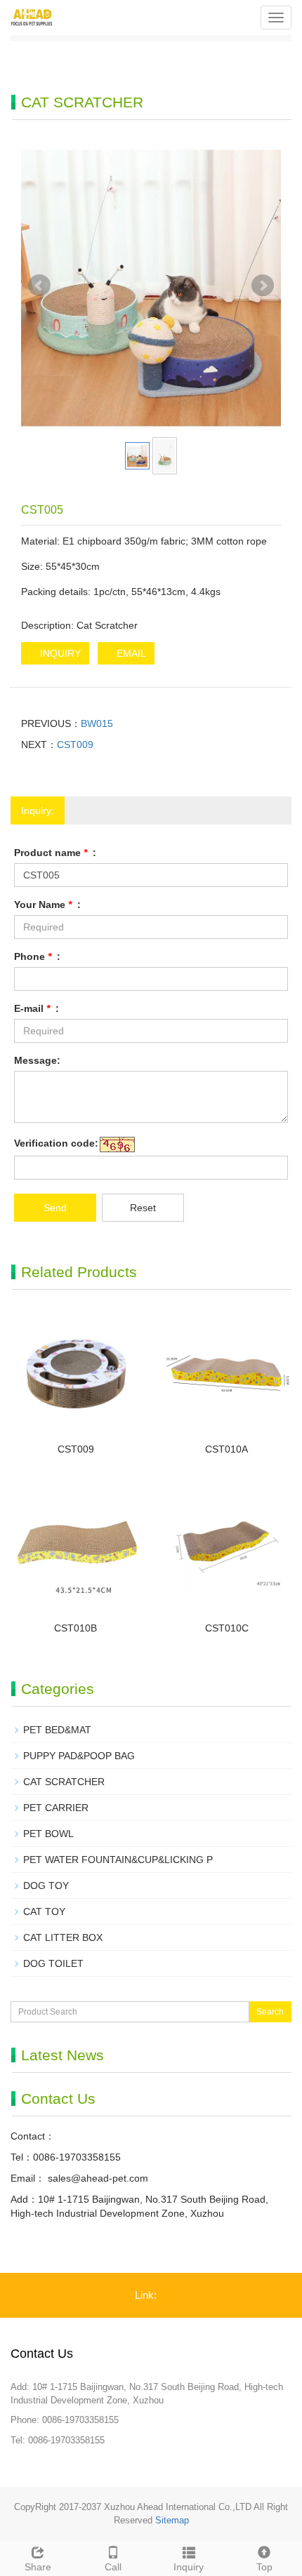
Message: (37, 1060)
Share (38, 2567)
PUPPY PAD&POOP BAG (79, 1756)
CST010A (226, 1449)
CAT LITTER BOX (63, 1937)
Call (113, 2567)
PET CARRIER (56, 1808)
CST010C (227, 1628)
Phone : (37, 956)
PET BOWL (48, 1834)
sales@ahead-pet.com (97, 2178)
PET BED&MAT (57, 1730)
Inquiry (189, 2567)
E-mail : (37, 1008)
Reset (143, 1208)
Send (55, 1208)
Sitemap (172, 2520)
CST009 (75, 745)
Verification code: (56, 1143)
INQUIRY (59, 653)
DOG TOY (46, 1886)
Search (270, 2012)
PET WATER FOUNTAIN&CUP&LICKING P (118, 1860)
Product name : (55, 853)
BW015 (97, 723)
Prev (39, 286)
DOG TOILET (53, 1963)
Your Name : (47, 905)
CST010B (75, 1628)
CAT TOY (44, 1911)
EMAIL (130, 653)
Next (263, 286)
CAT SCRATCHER (64, 1782)
